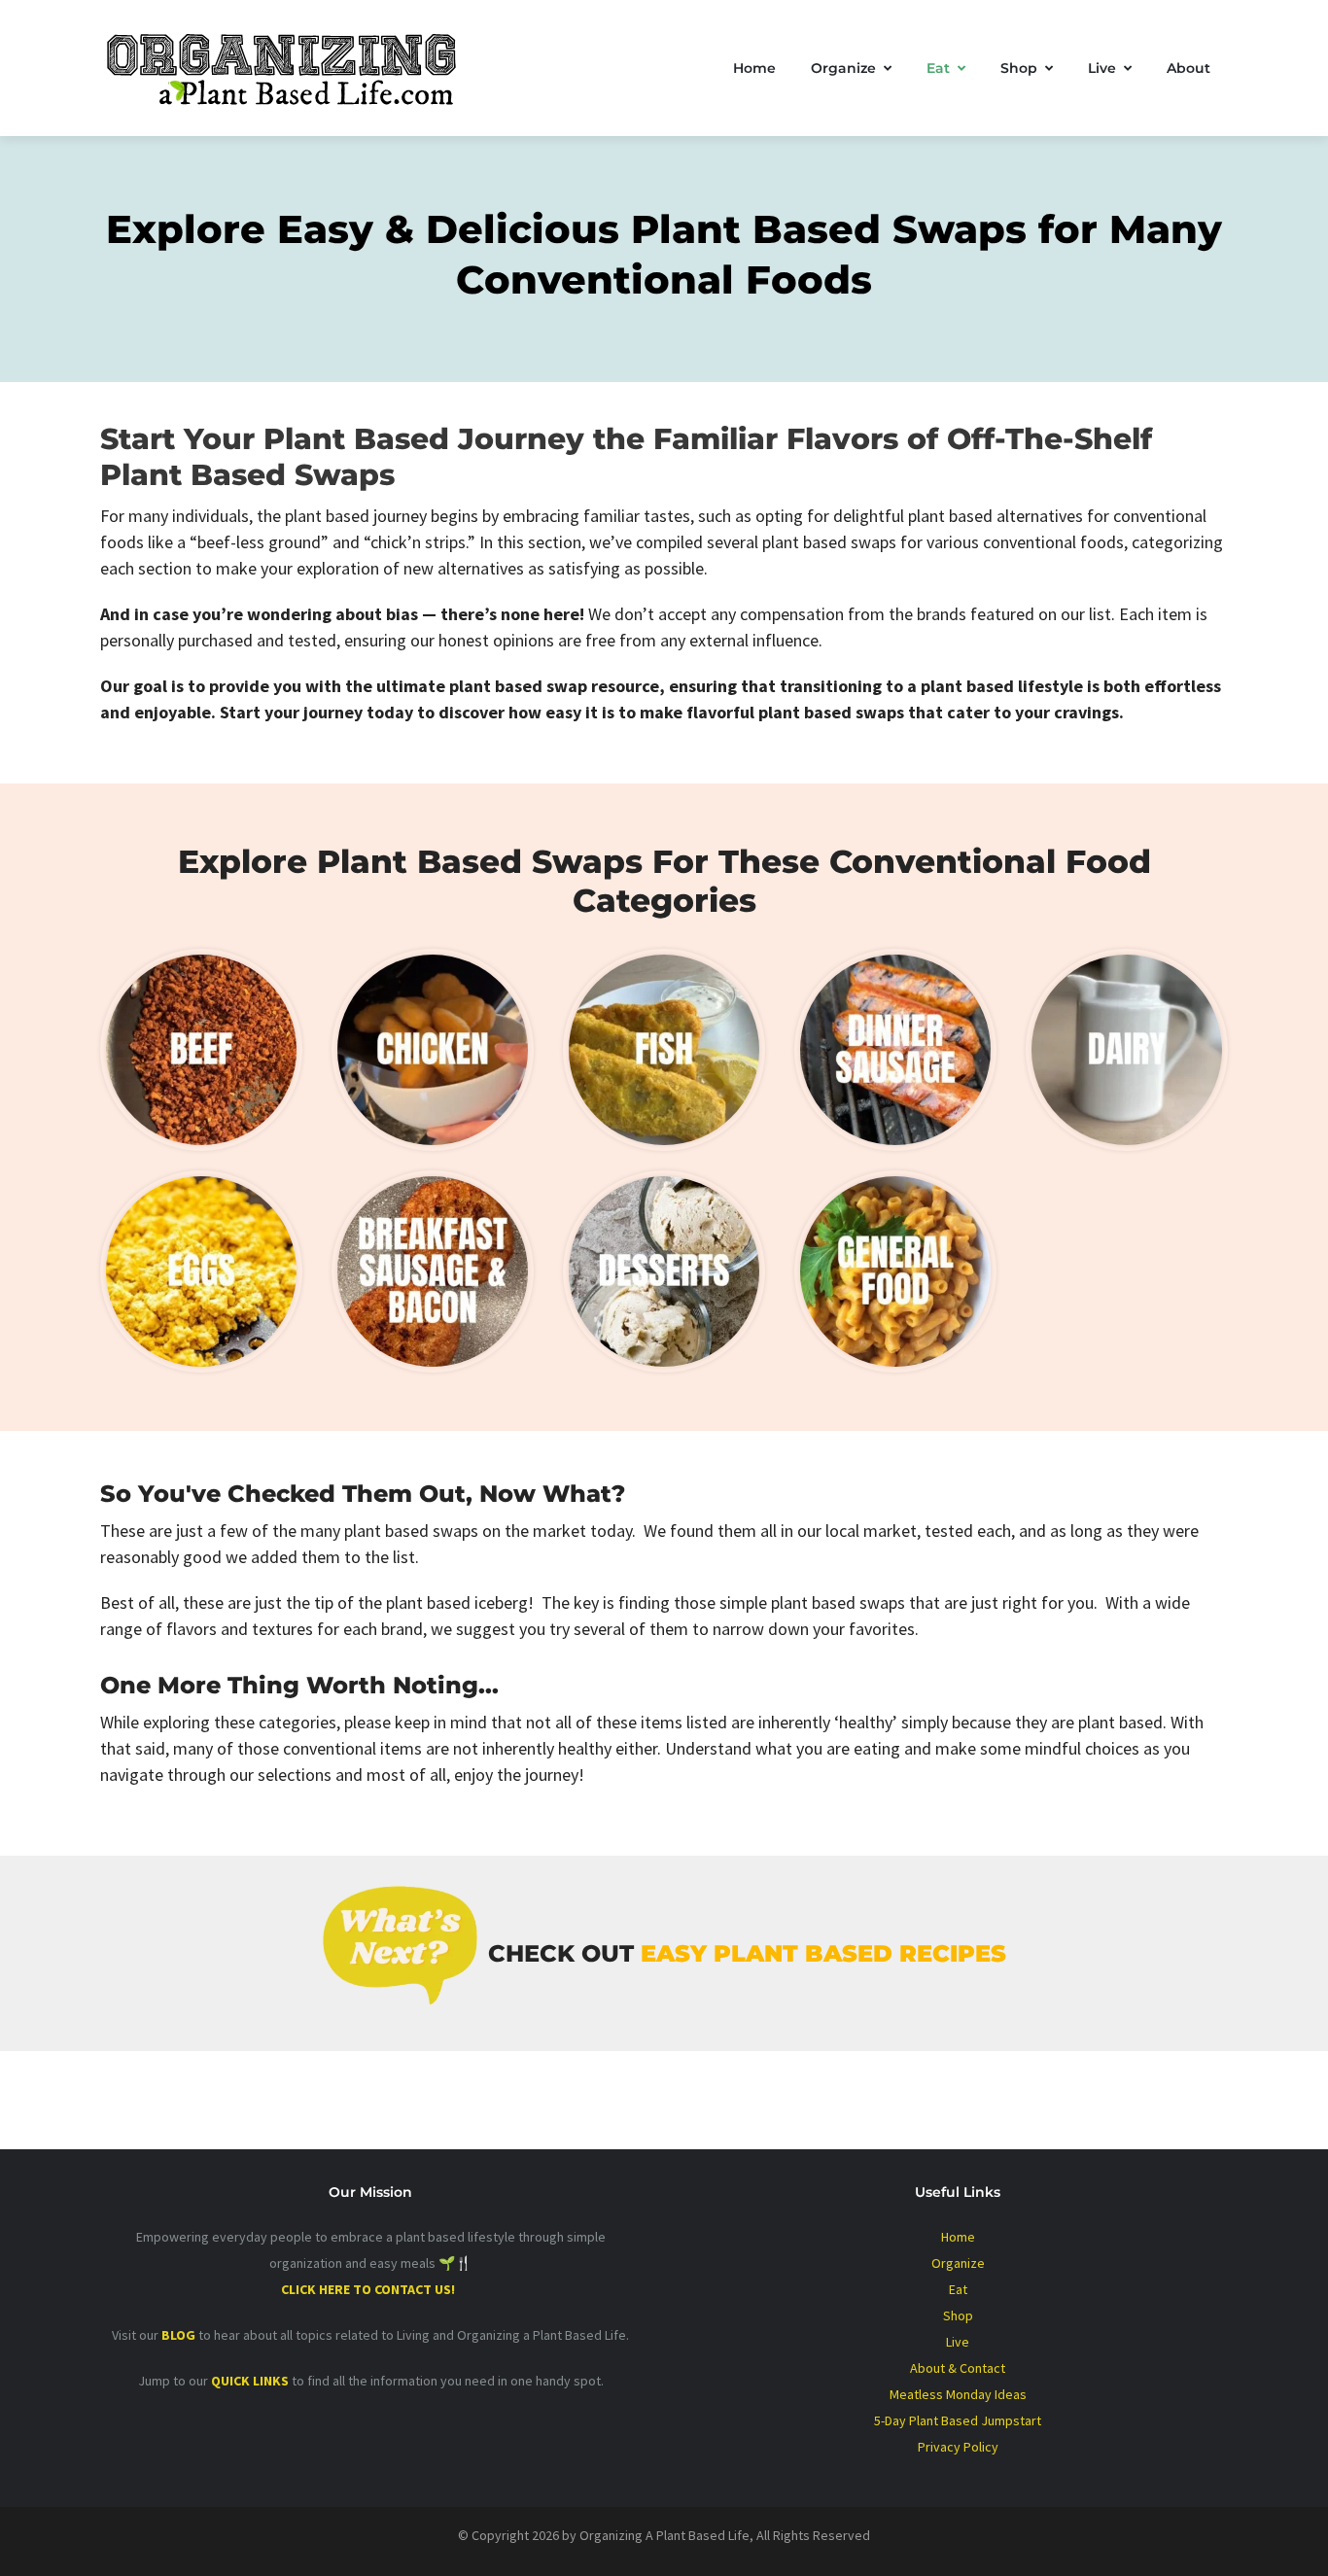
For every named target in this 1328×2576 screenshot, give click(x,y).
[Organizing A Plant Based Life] (300, 68)
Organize (843, 68)
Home (754, 68)
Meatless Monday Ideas (958, 2394)
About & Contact (958, 2368)
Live (1102, 68)
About (1188, 68)
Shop (1019, 68)
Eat (938, 68)
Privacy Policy (958, 2447)
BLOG (178, 2335)
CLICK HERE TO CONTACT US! (371, 2289)
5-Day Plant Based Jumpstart (958, 2420)
